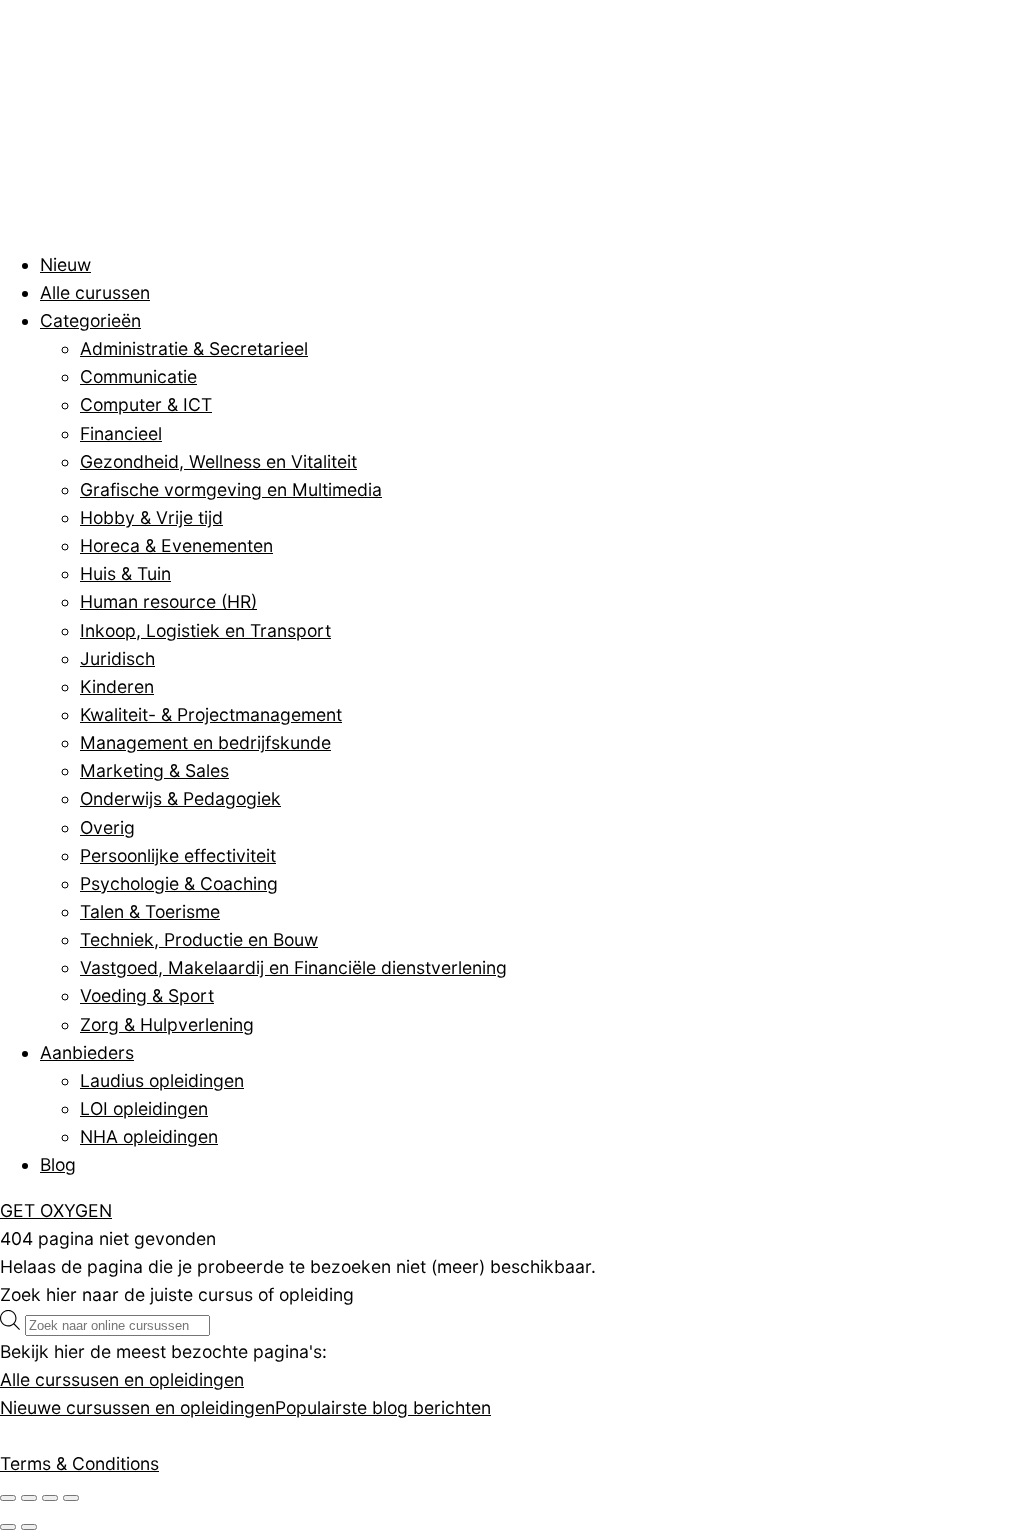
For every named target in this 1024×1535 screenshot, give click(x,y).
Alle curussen (95, 292)
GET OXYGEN (56, 1210)
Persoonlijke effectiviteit (178, 855)
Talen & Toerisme (150, 911)
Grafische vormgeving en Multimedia (231, 489)
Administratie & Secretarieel (194, 348)
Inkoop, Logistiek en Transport (205, 630)
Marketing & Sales (154, 770)
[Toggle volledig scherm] (29, 1498)
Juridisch (117, 658)
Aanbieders (87, 1052)
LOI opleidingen (144, 1108)
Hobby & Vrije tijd (151, 517)
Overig (107, 827)
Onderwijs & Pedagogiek (180, 798)
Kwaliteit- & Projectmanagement (211, 714)
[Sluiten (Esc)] (71, 1498)
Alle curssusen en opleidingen (122, 1379)
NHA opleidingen (149, 1136)
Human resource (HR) (168, 601)
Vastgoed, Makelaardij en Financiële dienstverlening (293, 967)
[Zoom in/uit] (8, 1498)
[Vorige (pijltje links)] (8, 1527)
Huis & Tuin (125, 573)
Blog (58, 1164)
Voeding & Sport (147, 995)
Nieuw (65, 264)
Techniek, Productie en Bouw (199, 939)
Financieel (121, 433)
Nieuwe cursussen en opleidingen (137, 1407)
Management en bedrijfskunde (205, 742)
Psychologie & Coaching (179, 883)
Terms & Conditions (79, 1463)
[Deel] (50, 1498)
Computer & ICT (146, 404)
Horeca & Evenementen (176, 545)
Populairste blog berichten (383, 1407)
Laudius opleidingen (162, 1080)
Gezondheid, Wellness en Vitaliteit (218, 461)
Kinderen (117, 686)
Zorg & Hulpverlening (167, 1024)
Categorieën (90, 320)
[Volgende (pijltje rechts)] (29, 1527)
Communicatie (138, 376)
